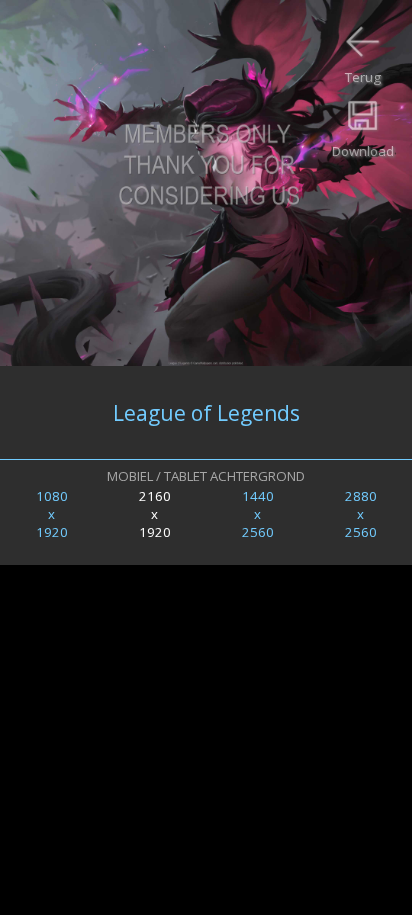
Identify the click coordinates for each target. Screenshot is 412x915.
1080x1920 (52, 514)
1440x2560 (258, 514)
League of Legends (206, 412)
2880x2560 (361, 514)
